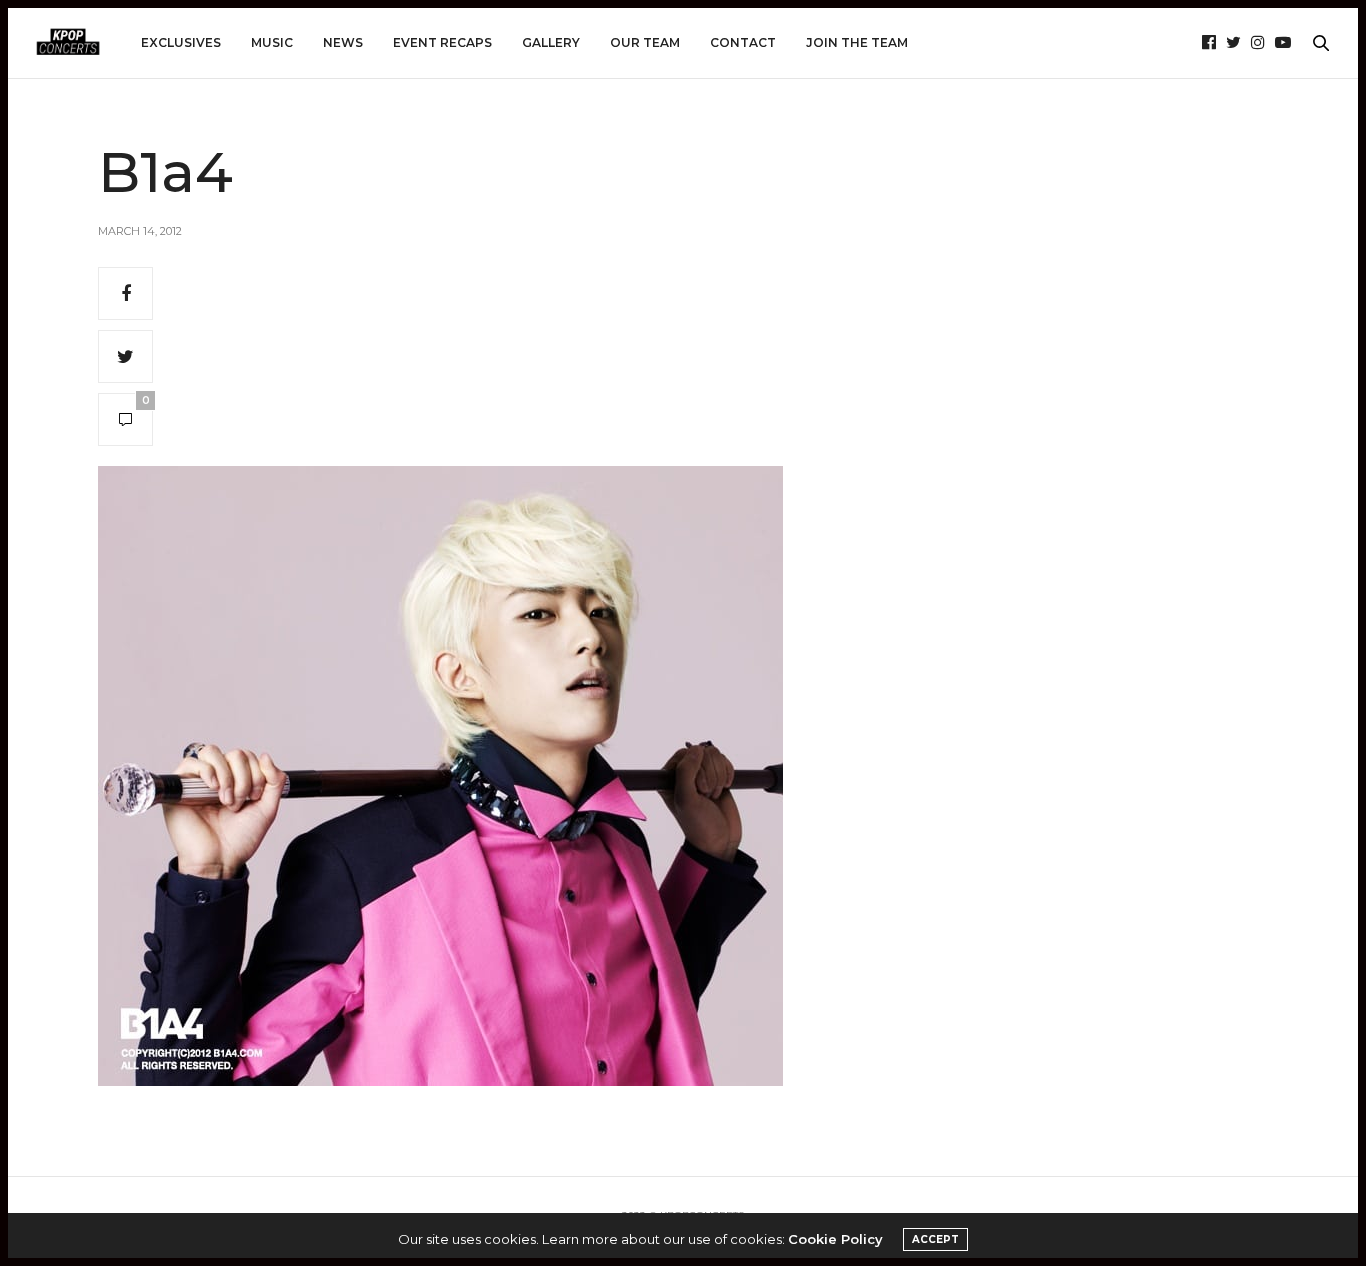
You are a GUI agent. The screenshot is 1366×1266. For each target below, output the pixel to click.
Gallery (551, 42)
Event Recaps (442, 42)
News (343, 42)
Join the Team (857, 42)
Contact (743, 42)
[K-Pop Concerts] (68, 43)
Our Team (645, 42)
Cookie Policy (835, 1239)
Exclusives (181, 42)
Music (272, 42)
